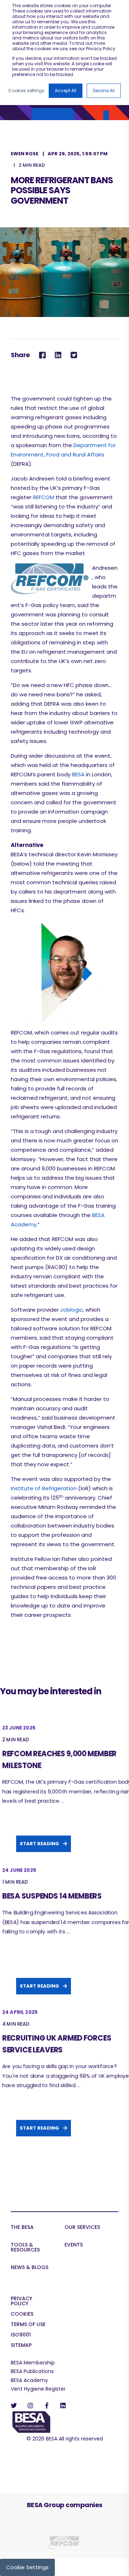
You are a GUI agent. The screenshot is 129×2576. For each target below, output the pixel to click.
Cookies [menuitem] (22, 2314)
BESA (78, 774)
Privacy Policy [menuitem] (21, 2302)
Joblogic (71, 1310)
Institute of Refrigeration (44, 1488)
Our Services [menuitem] (82, 2228)
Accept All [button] (66, 91)
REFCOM (44, 497)
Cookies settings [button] (26, 91)
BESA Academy (29, 2380)
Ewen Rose (25, 154)
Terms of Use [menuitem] (28, 2325)
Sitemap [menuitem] (21, 2346)
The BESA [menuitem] (22, 2228)
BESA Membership (33, 2363)
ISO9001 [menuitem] (21, 2335)
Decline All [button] (104, 91)
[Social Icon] (16, 2405)
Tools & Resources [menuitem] (25, 2248)
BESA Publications (32, 2371)
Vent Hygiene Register (38, 2389)
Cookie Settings (27, 2567)
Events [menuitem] (74, 2245)
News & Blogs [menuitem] (30, 2268)
